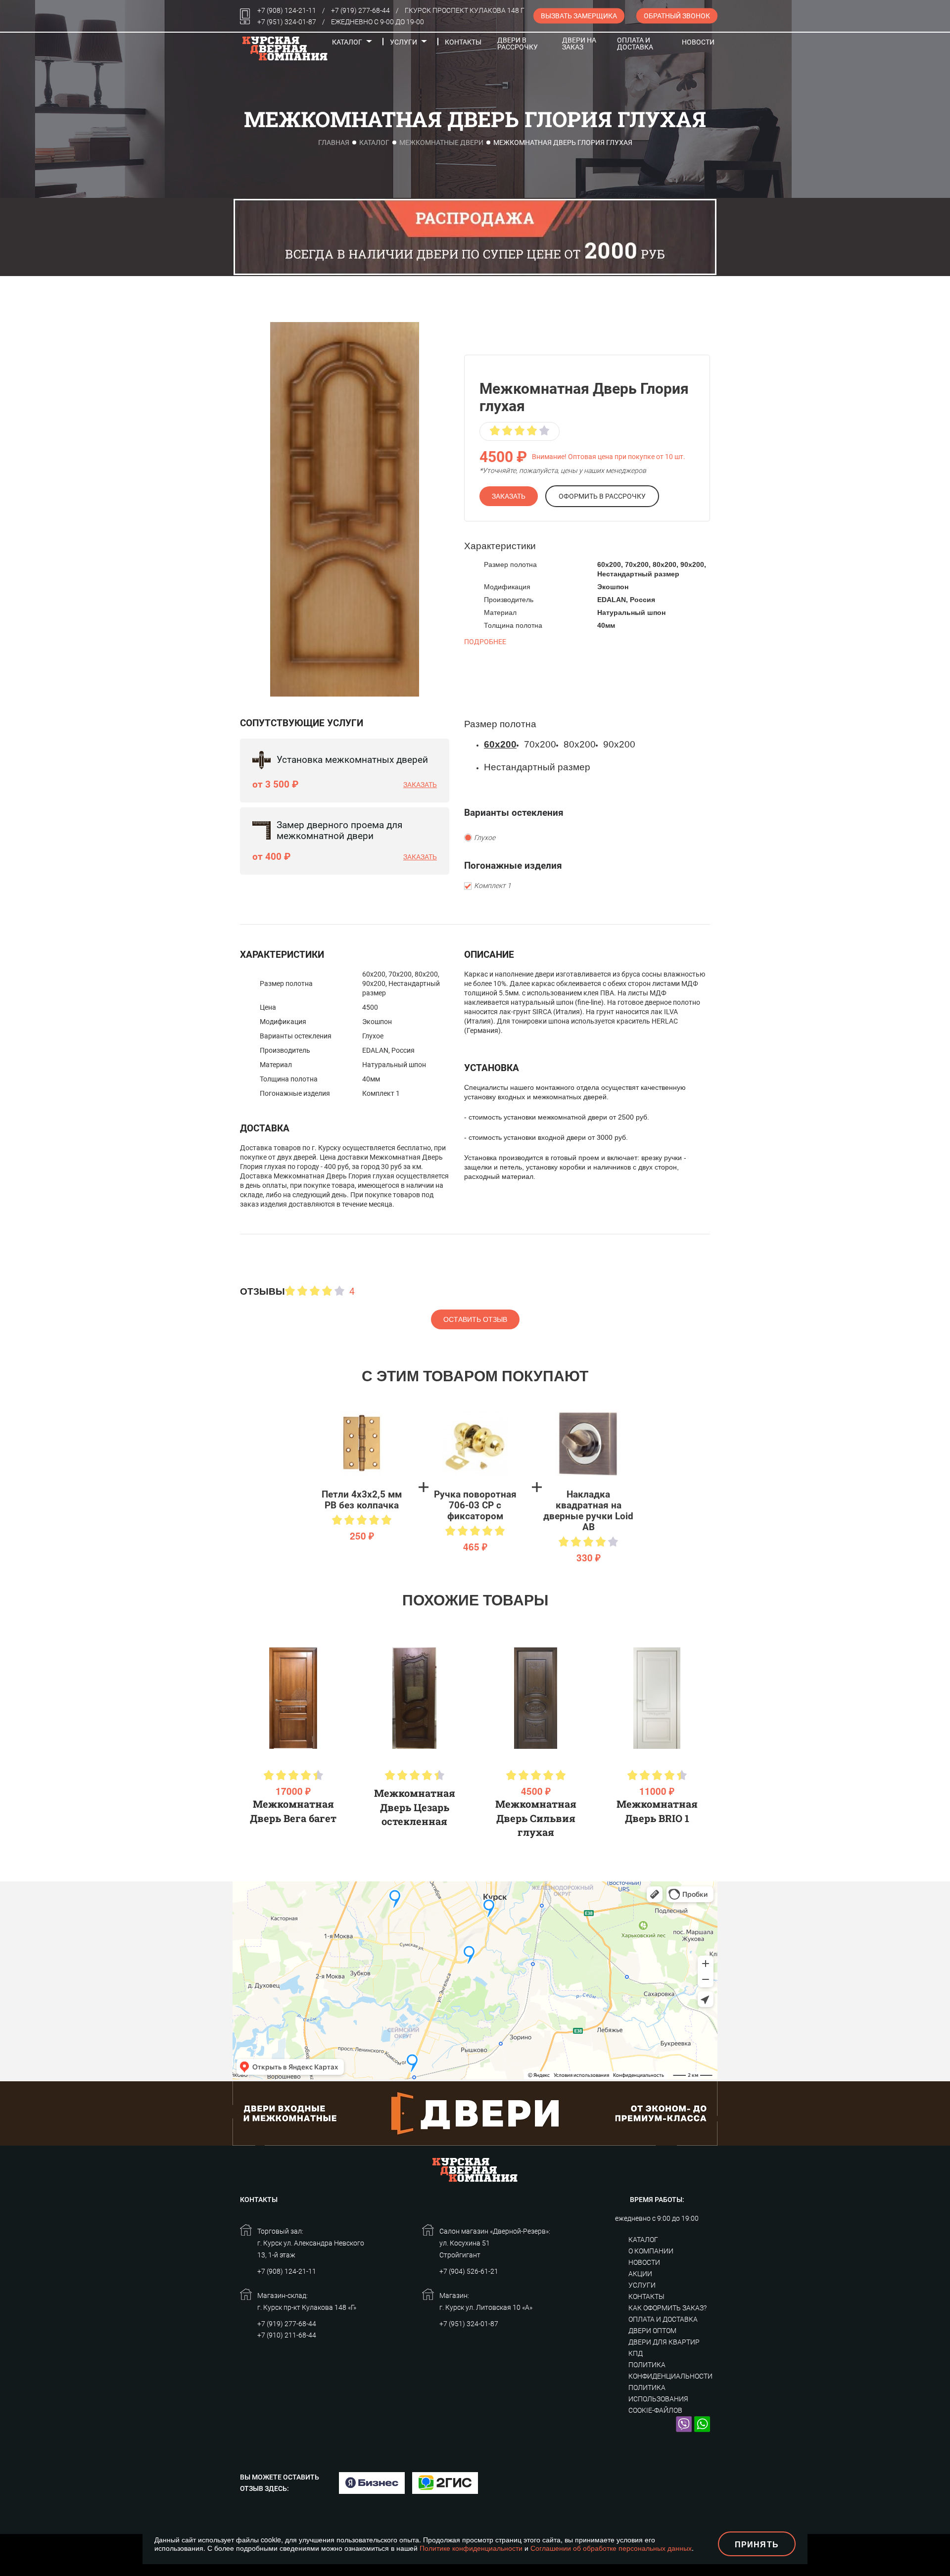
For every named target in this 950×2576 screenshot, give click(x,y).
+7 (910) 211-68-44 (287, 2335)
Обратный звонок (677, 16)
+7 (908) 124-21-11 (287, 10)
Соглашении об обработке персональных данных (611, 2548)
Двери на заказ (579, 44)
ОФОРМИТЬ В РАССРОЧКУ (602, 496)
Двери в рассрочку (518, 44)
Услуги (404, 42)
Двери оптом (652, 2331)
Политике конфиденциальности (471, 2548)
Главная (334, 142)
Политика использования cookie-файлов (658, 2399)
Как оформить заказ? (667, 2308)
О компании (651, 2251)
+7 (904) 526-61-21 (469, 2271)
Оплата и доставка (635, 44)
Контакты (463, 42)
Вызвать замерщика (579, 16)
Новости (698, 42)
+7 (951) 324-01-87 (287, 22)
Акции (640, 2274)
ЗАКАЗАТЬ (509, 496)
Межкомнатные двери (441, 142)
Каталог (347, 42)
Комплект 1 (493, 886)
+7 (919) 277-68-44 (360, 10)
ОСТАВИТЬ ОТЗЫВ (475, 1319)
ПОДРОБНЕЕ (485, 642)
